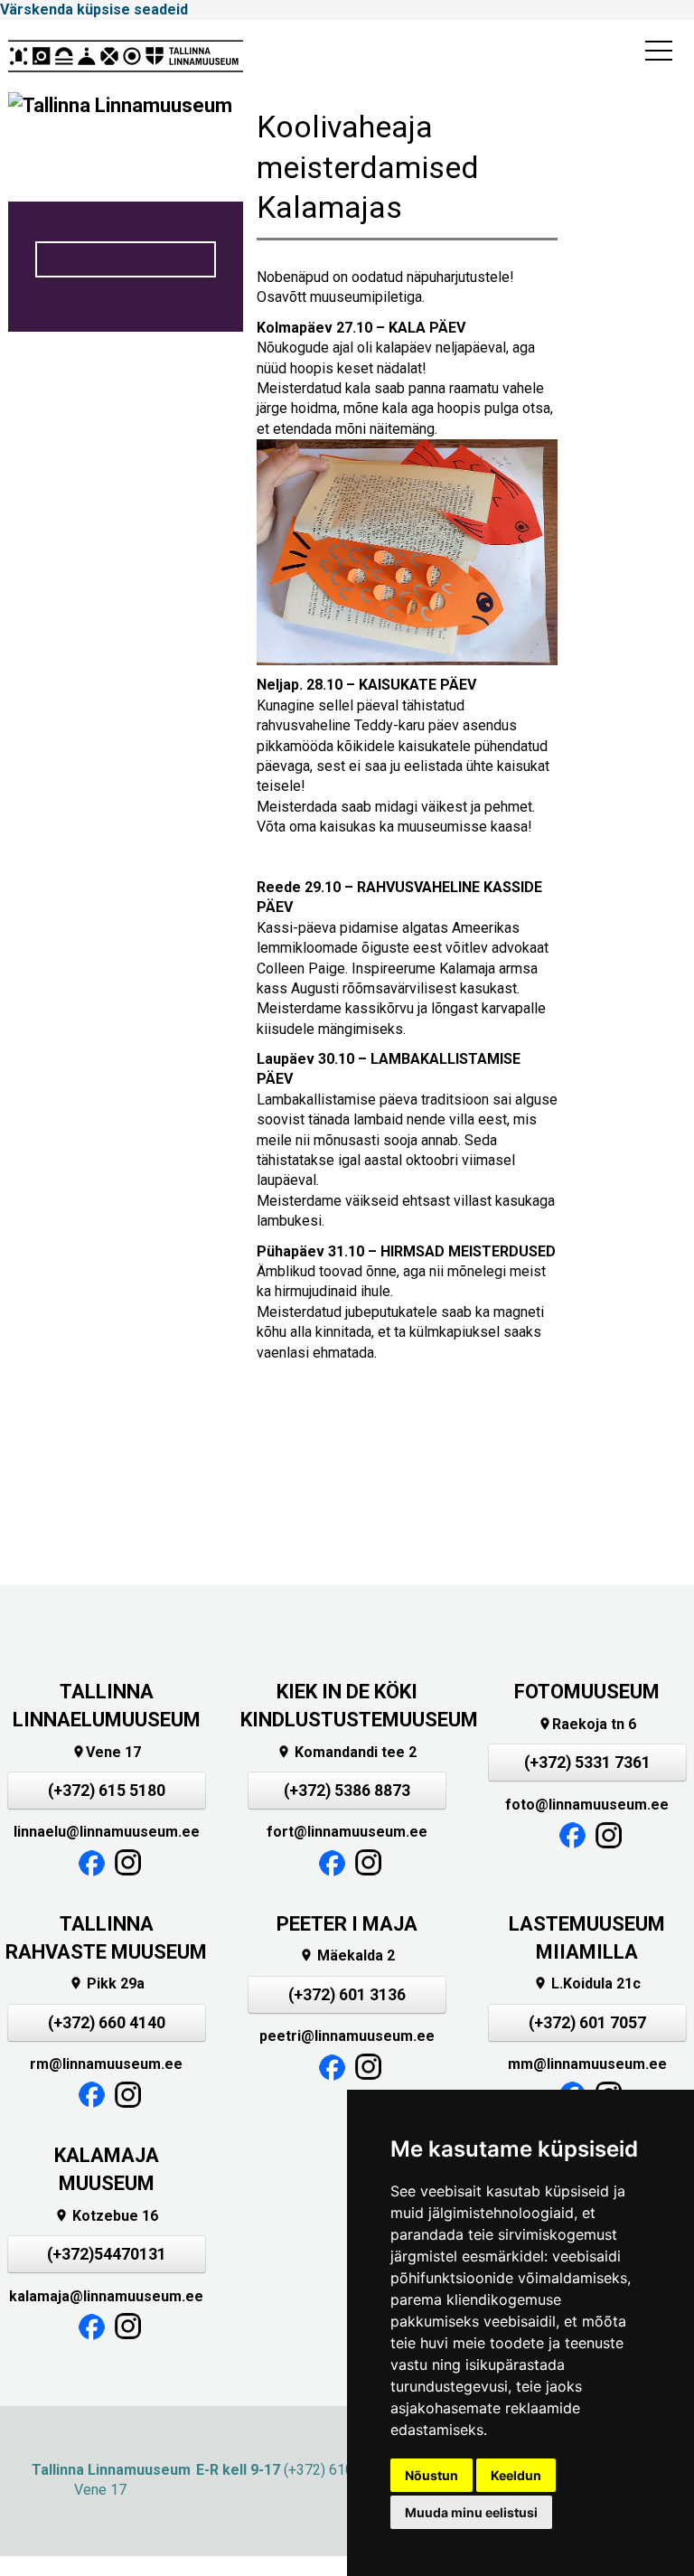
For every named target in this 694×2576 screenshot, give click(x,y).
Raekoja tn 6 (587, 1724)
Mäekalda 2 (347, 1956)
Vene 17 (106, 1752)
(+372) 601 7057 (587, 2023)
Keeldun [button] (516, 2475)
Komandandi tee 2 (347, 1752)
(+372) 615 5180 (107, 1791)
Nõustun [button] (431, 2475)
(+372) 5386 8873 (347, 1791)
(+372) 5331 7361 (587, 1763)
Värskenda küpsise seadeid (94, 9)
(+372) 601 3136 (347, 1995)
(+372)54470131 (107, 2254)
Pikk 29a (107, 1984)
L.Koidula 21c (587, 1984)
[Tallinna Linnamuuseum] (126, 56)
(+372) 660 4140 (107, 2023)
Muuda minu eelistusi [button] (471, 2512)
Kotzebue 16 (106, 2216)
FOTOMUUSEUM (587, 1692)
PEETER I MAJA (347, 1924)
